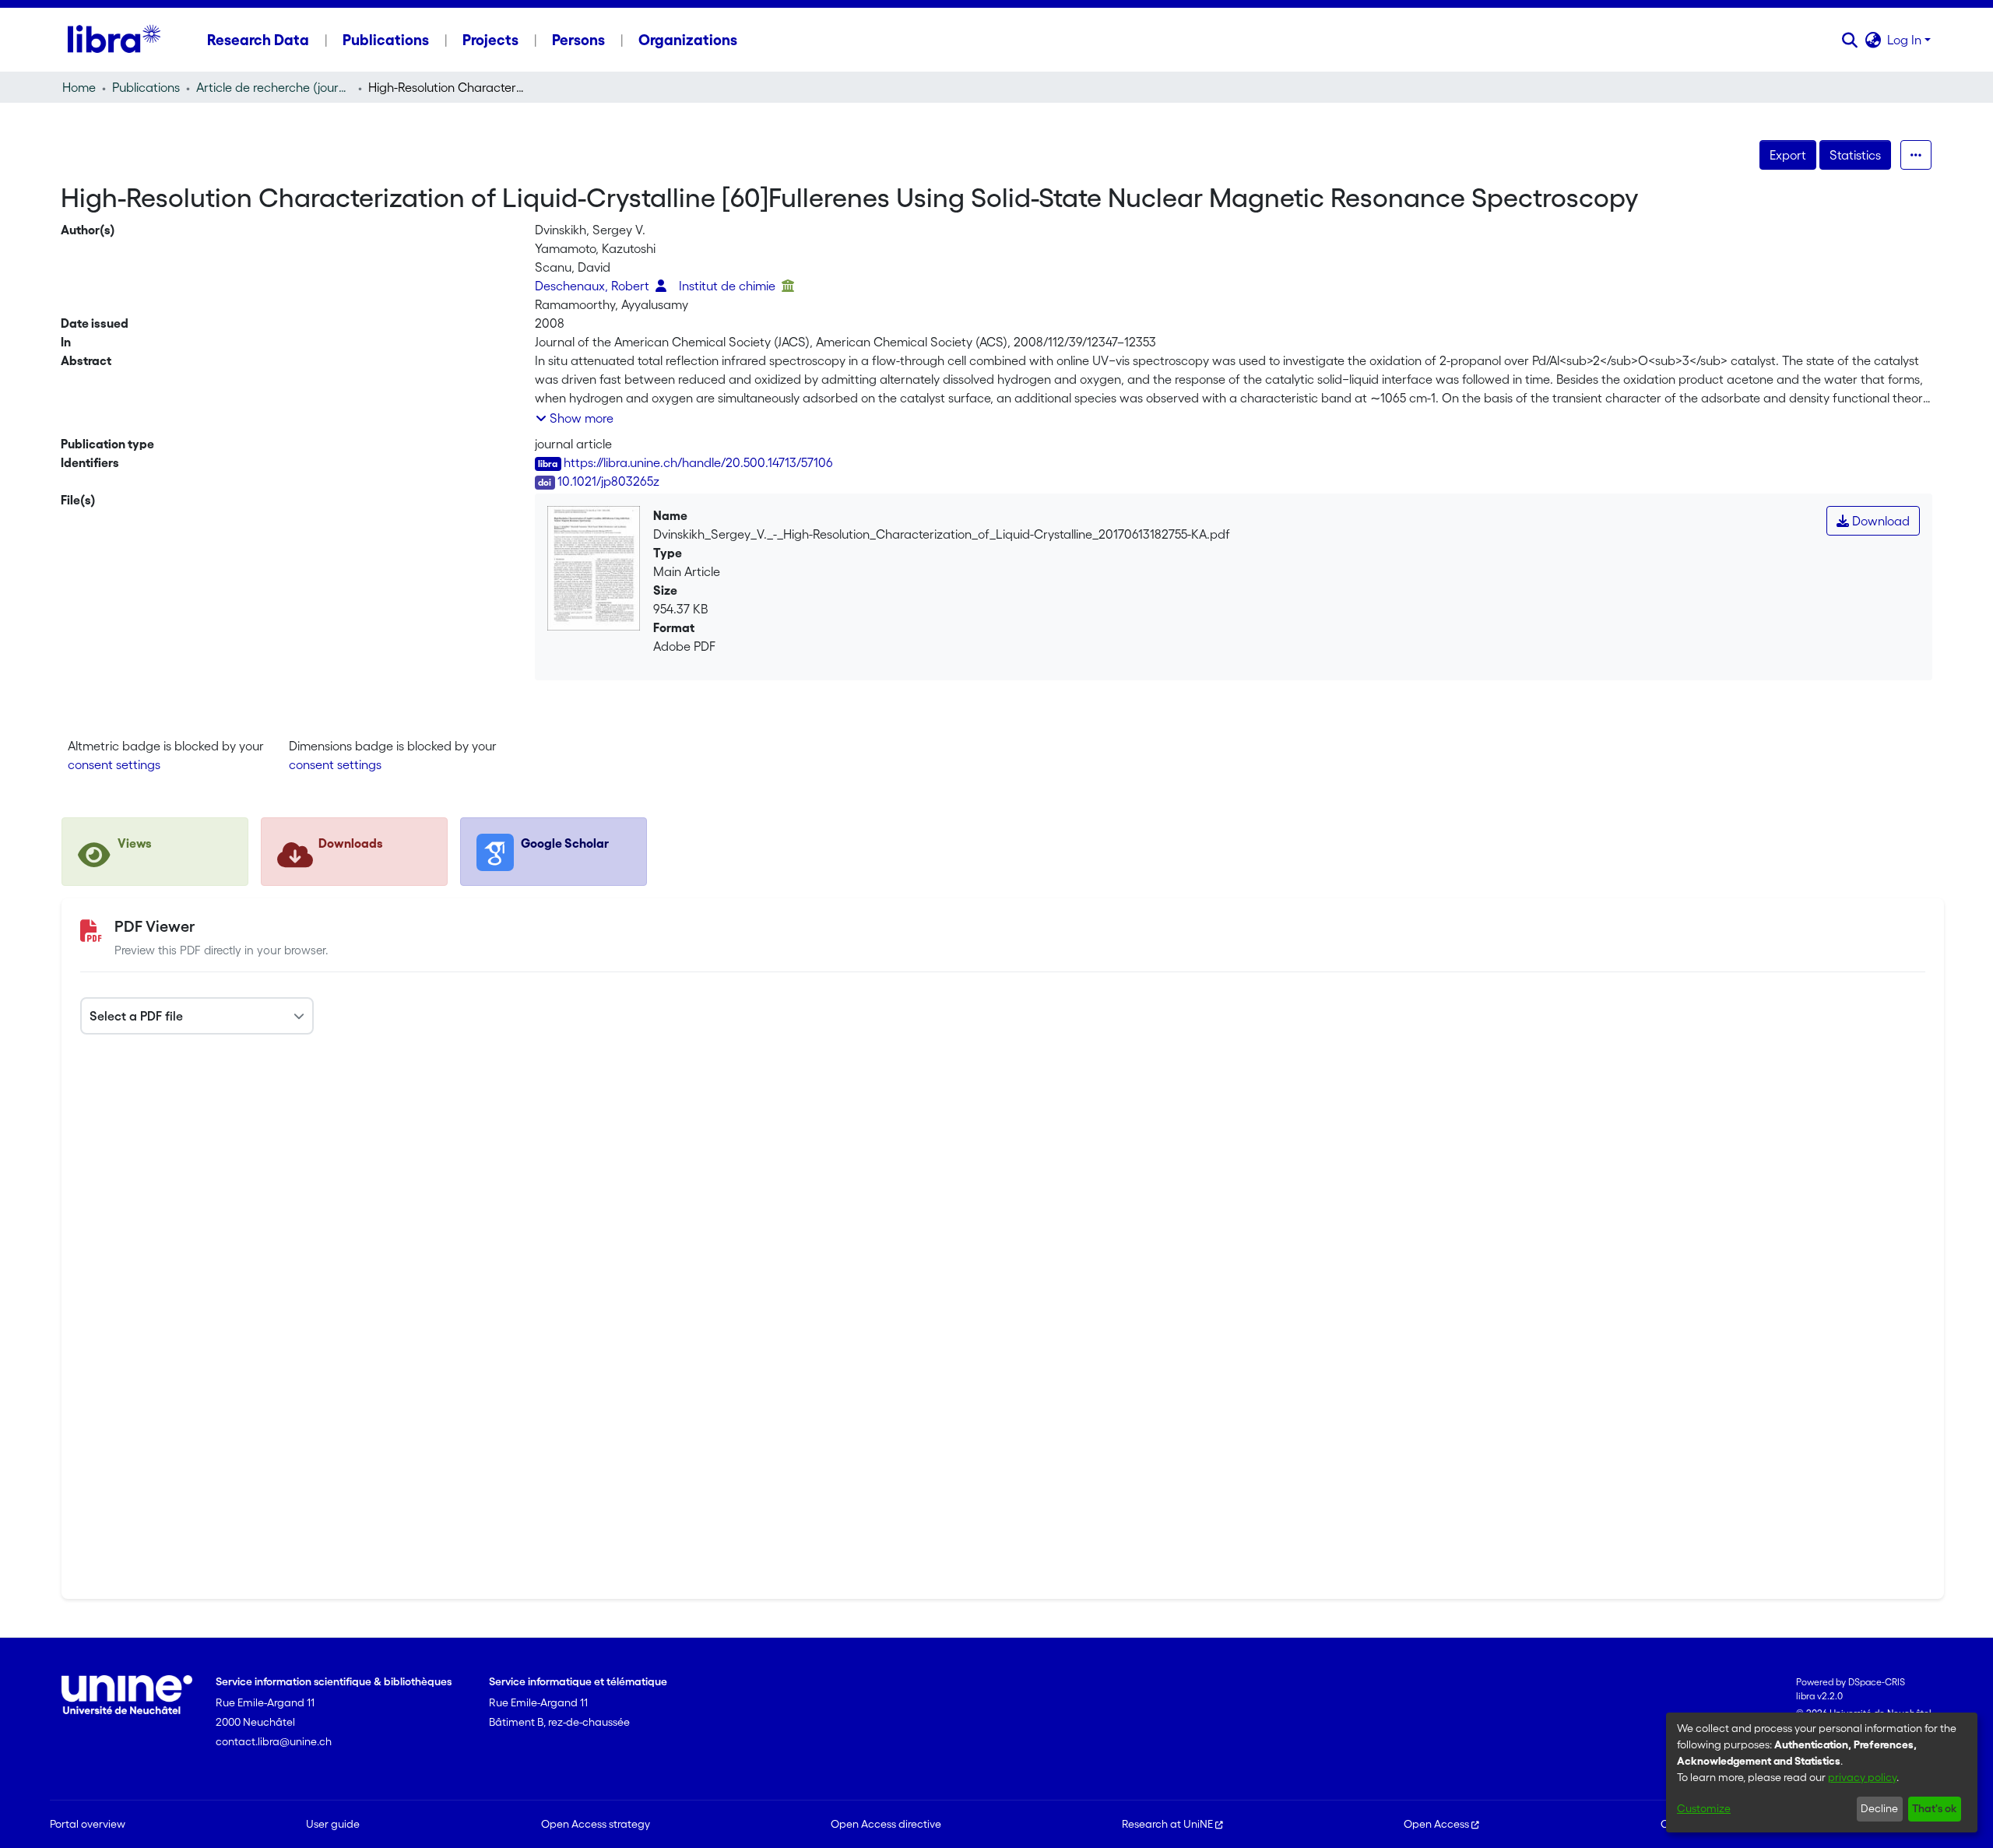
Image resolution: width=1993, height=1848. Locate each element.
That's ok (1934, 1808)
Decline (1879, 1808)
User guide (333, 1824)
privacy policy (1862, 1777)
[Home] (114, 40)
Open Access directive (886, 1824)
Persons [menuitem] (578, 40)
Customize (1704, 1808)
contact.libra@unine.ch (274, 1741)
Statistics (1855, 155)
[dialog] (1822, 1772)
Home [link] (79, 87)
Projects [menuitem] (490, 40)
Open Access (1436, 1824)
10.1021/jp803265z (608, 481)
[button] (1849, 40)
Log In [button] (1906, 40)
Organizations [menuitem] (688, 40)
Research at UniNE (1167, 1824)
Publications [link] (146, 87)
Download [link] (1879, 521)
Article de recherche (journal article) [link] (274, 87)
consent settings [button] (114, 764)
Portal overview (88, 1824)
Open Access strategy (596, 1824)
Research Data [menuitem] (258, 40)
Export (1788, 155)
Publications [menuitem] (386, 40)
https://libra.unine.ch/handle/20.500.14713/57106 (698, 462)
